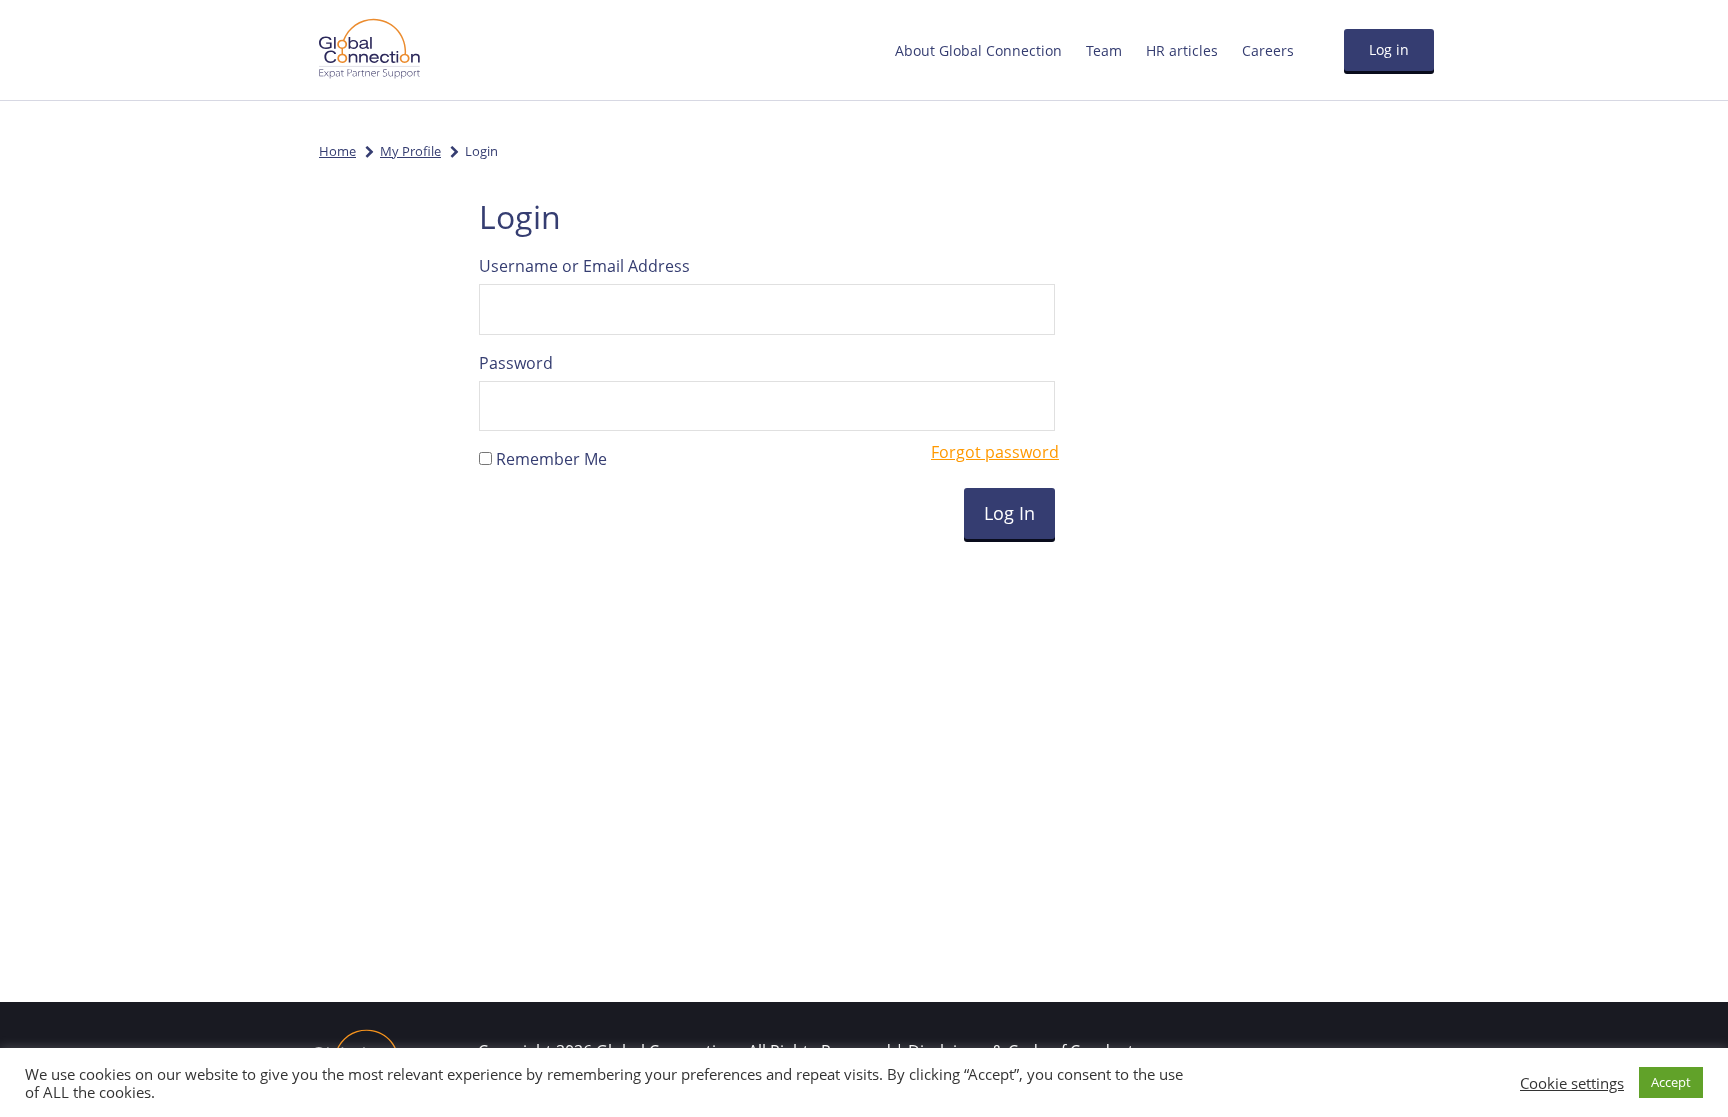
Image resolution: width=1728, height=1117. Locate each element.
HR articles (1182, 50)
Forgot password (995, 452)
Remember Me (549, 459)
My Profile (410, 151)
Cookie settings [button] (1572, 1083)
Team (1104, 50)
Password (516, 363)
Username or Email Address (584, 266)
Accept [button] (1671, 1082)
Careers (1268, 50)
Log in (1389, 49)
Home (337, 151)
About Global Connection (978, 50)
